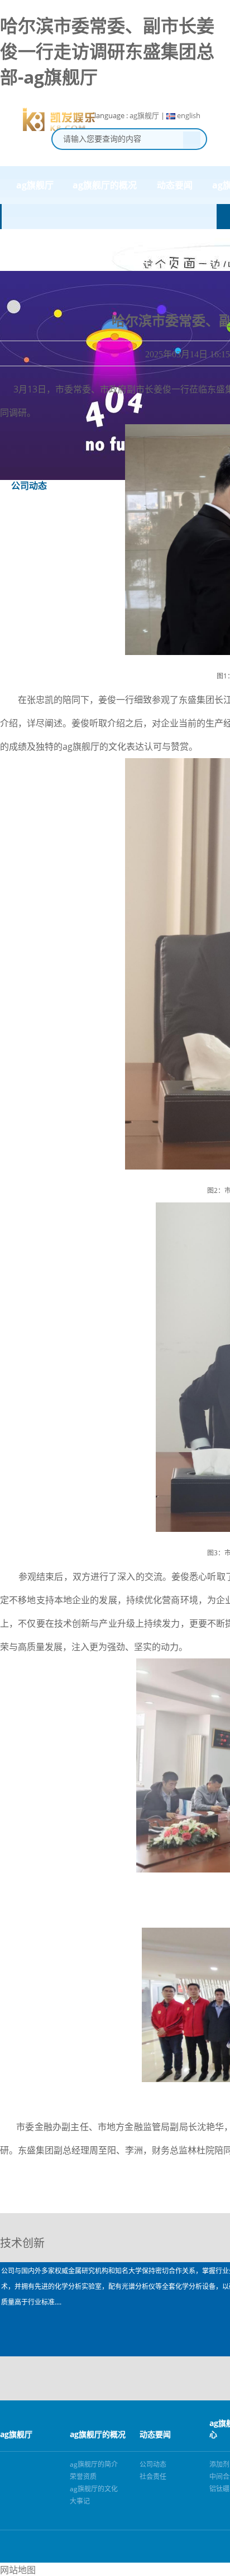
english (188, 115)
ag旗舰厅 (144, 115)
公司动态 (153, 2464)
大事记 (80, 2501)
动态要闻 (175, 185)
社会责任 (153, 2476)
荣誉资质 (83, 2476)
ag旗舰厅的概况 (105, 185)
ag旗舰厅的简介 (94, 2464)
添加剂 (219, 2464)
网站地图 (18, 2570)
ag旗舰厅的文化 (94, 2489)
